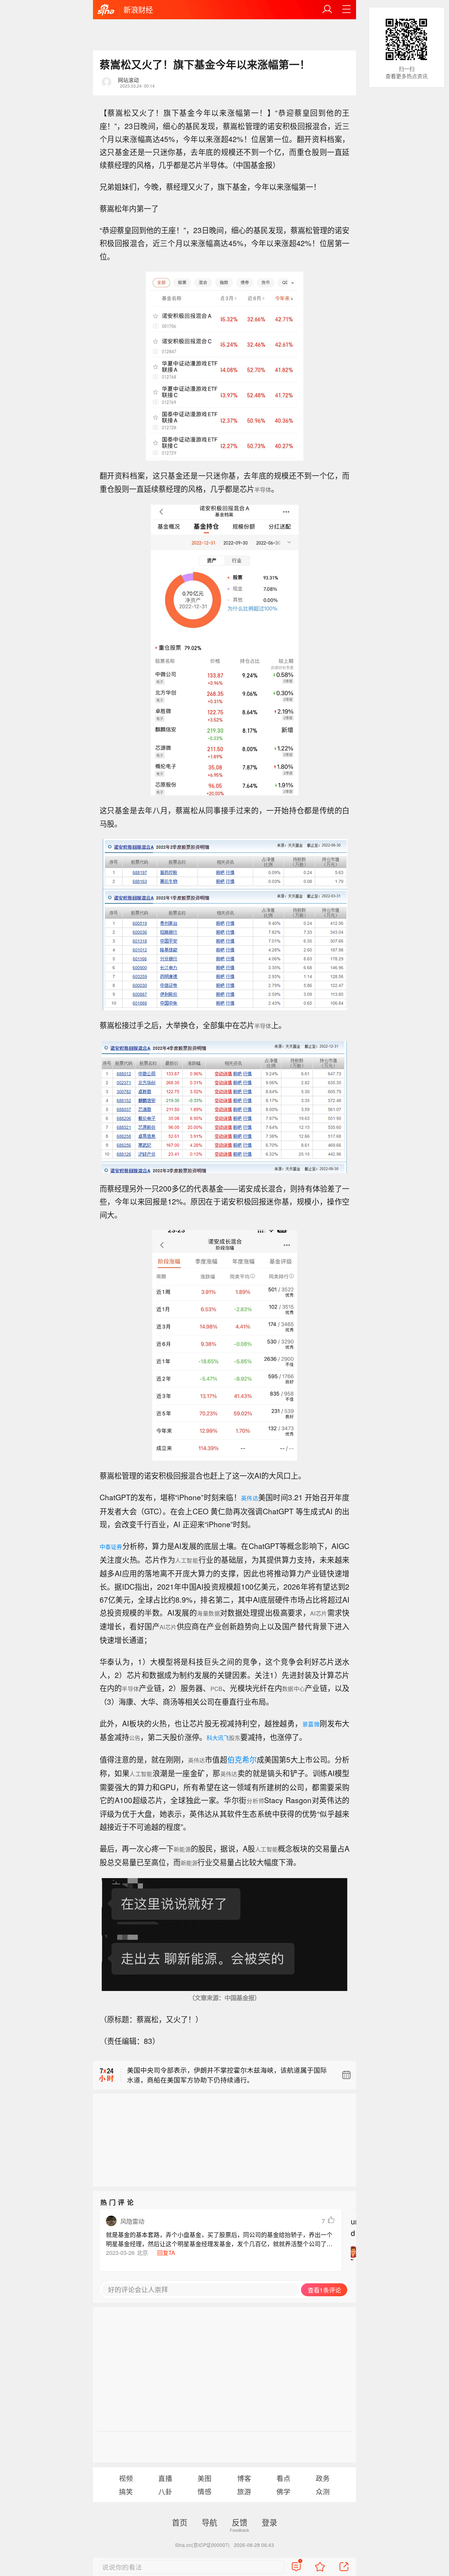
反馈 (240, 2522)
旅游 (244, 2491)
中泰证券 (111, 1547)
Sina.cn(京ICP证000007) (202, 2545)
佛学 (283, 2491)
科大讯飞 (218, 1738)
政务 (323, 2478)
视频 (126, 2478)
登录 (269, 2522)
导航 (209, 2522)
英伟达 (250, 1498)
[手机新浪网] (106, 10)
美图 (205, 2478)
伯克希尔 (242, 1759)
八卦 (165, 2491)
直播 (165, 2478)
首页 (180, 2522)
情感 (205, 2491)
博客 (244, 2478)
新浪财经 (138, 9)
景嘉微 (311, 1724)
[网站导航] (347, 9)
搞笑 (126, 2491)
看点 (283, 2478)
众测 (323, 2491)
